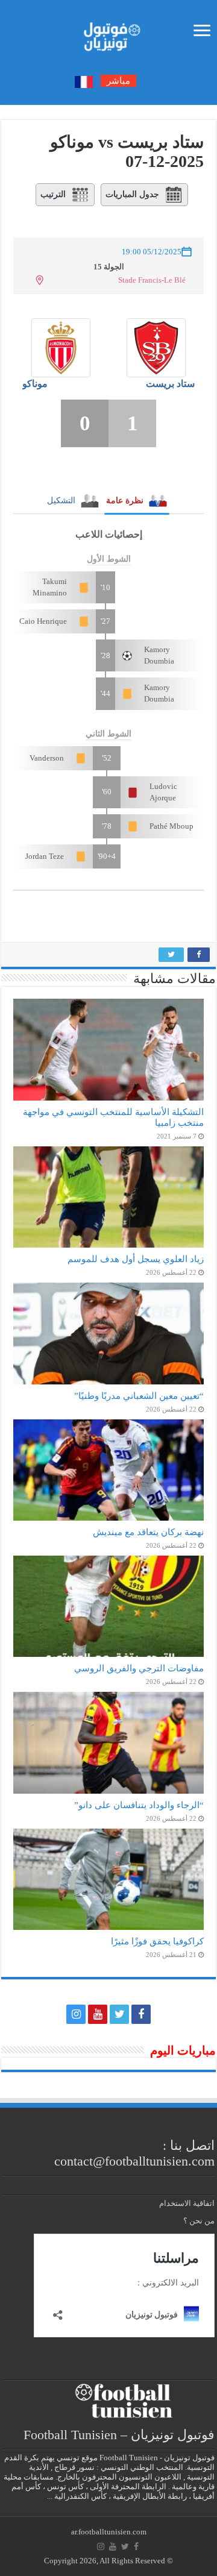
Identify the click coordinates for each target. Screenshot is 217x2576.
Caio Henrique (43, 621)
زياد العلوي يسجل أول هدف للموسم (136, 1259)
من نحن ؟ (199, 2221)
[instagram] (76, 2014)
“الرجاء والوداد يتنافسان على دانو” (139, 1805)
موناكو (35, 384)
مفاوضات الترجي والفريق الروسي (139, 1668)
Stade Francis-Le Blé (152, 280)
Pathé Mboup (171, 826)
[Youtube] (98, 2014)
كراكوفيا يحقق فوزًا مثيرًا (157, 1941)
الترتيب (53, 194)
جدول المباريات (132, 194)
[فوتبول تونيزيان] (108, 33)
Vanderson (47, 758)
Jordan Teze (45, 856)
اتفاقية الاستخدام (187, 2203)
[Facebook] (141, 2014)
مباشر (118, 81)
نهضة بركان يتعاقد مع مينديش (148, 1532)
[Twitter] (119, 2014)
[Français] (84, 81)
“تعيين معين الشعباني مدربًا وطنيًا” (139, 1396)
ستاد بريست (170, 384)
